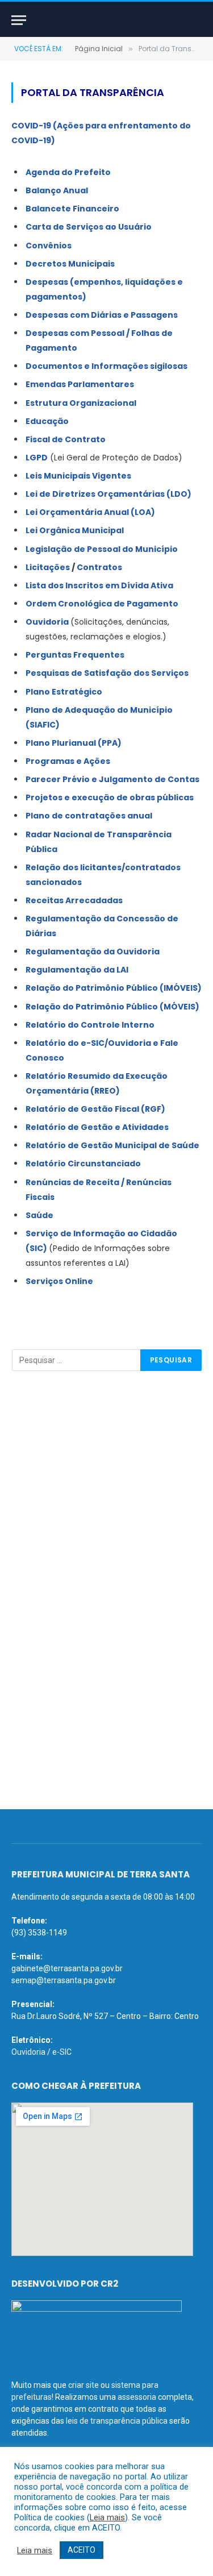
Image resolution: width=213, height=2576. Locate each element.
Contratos (99, 567)
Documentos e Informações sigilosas (106, 366)
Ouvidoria (47, 622)
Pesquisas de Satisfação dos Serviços (107, 673)
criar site (83, 2385)
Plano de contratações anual (89, 816)
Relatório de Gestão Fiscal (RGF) (95, 1109)
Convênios (49, 246)
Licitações (48, 567)
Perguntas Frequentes (75, 655)
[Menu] (19, 20)
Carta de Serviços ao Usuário (89, 227)
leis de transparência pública (117, 2421)
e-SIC (62, 2052)
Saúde (39, 1215)
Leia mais (107, 2517)
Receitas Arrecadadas (74, 900)
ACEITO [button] (82, 2550)
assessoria (137, 2397)
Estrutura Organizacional (81, 403)
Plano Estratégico (64, 692)
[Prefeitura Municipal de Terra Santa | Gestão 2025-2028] (106, 20)
